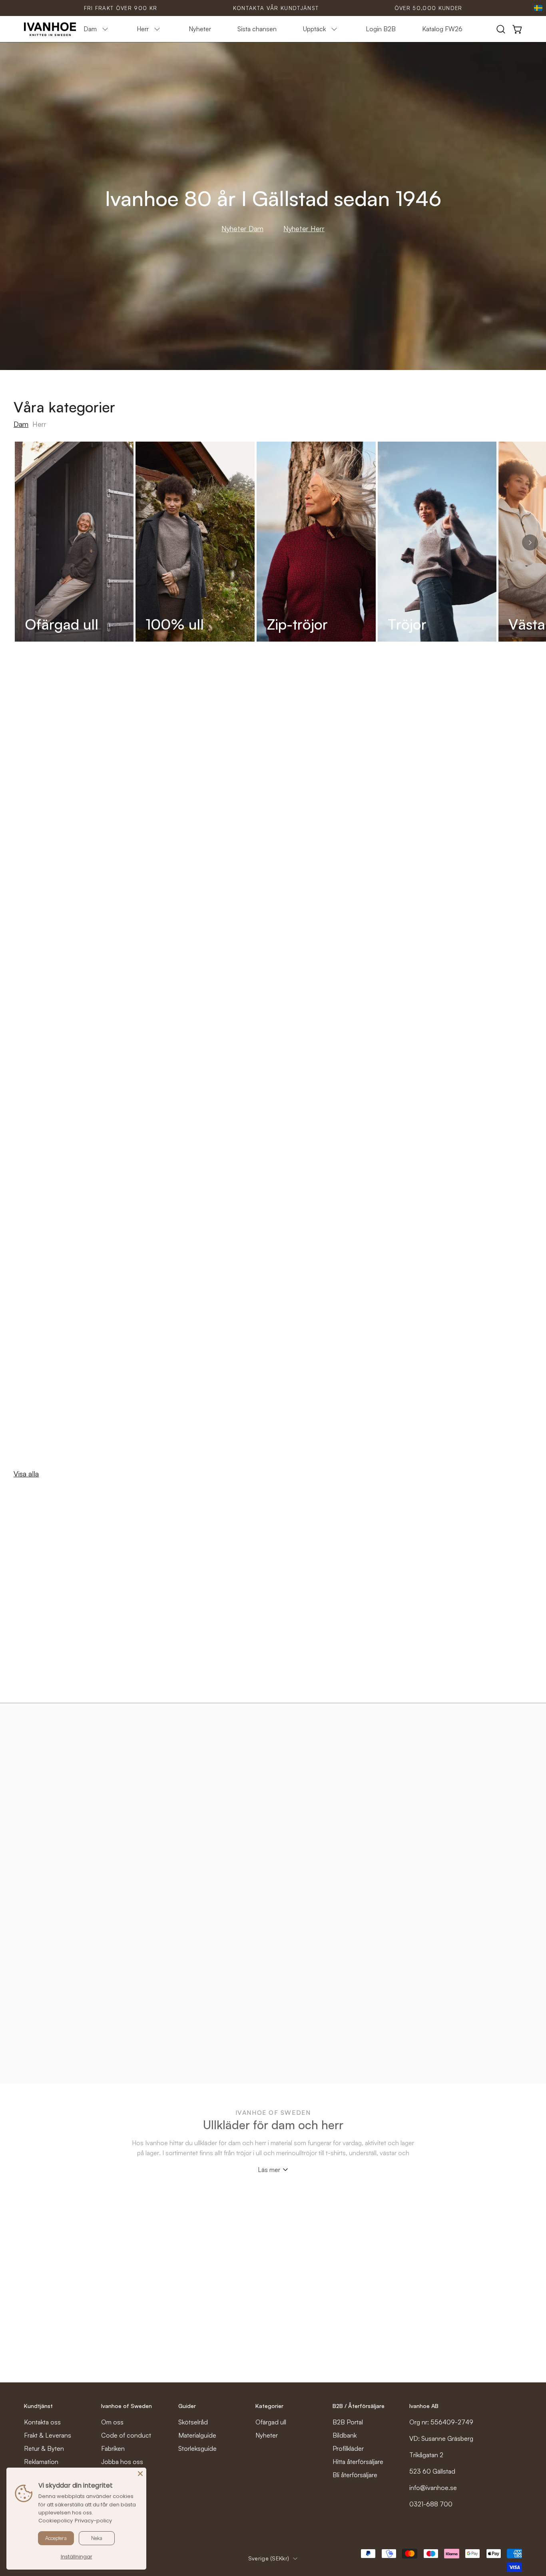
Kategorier (269, 2406)
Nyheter (267, 2435)
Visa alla (26, 1474)
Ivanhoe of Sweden (127, 2406)
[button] (501, 29)
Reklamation (41, 2462)
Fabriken (113, 2448)
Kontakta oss (42, 2422)
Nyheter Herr (304, 228)
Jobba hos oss (122, 2462)
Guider (187, 2406)
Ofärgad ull (271, 2422)
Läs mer (269, 2170)
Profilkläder (348, 2448)
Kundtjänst (38, 2406)
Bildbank (345, 2435)
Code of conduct (126, 2435)
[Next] (530, 542)
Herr (39, 424)
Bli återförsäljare (355, 2475)
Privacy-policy (93, 2521)
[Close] (140, 2474)
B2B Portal (348, 2422)
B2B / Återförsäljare (359, 2406)
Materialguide (197, 2435)
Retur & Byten (44, 2448)
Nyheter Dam (242, 228)
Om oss (112, 2422)
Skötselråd (193, 2422)
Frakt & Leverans (48, 2435)
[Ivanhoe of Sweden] (50, 29)
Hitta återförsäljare (358, 2462)
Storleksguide (197, 2448)
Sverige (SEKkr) (269, 2558)
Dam (21, 424)
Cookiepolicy (56, 2521)
